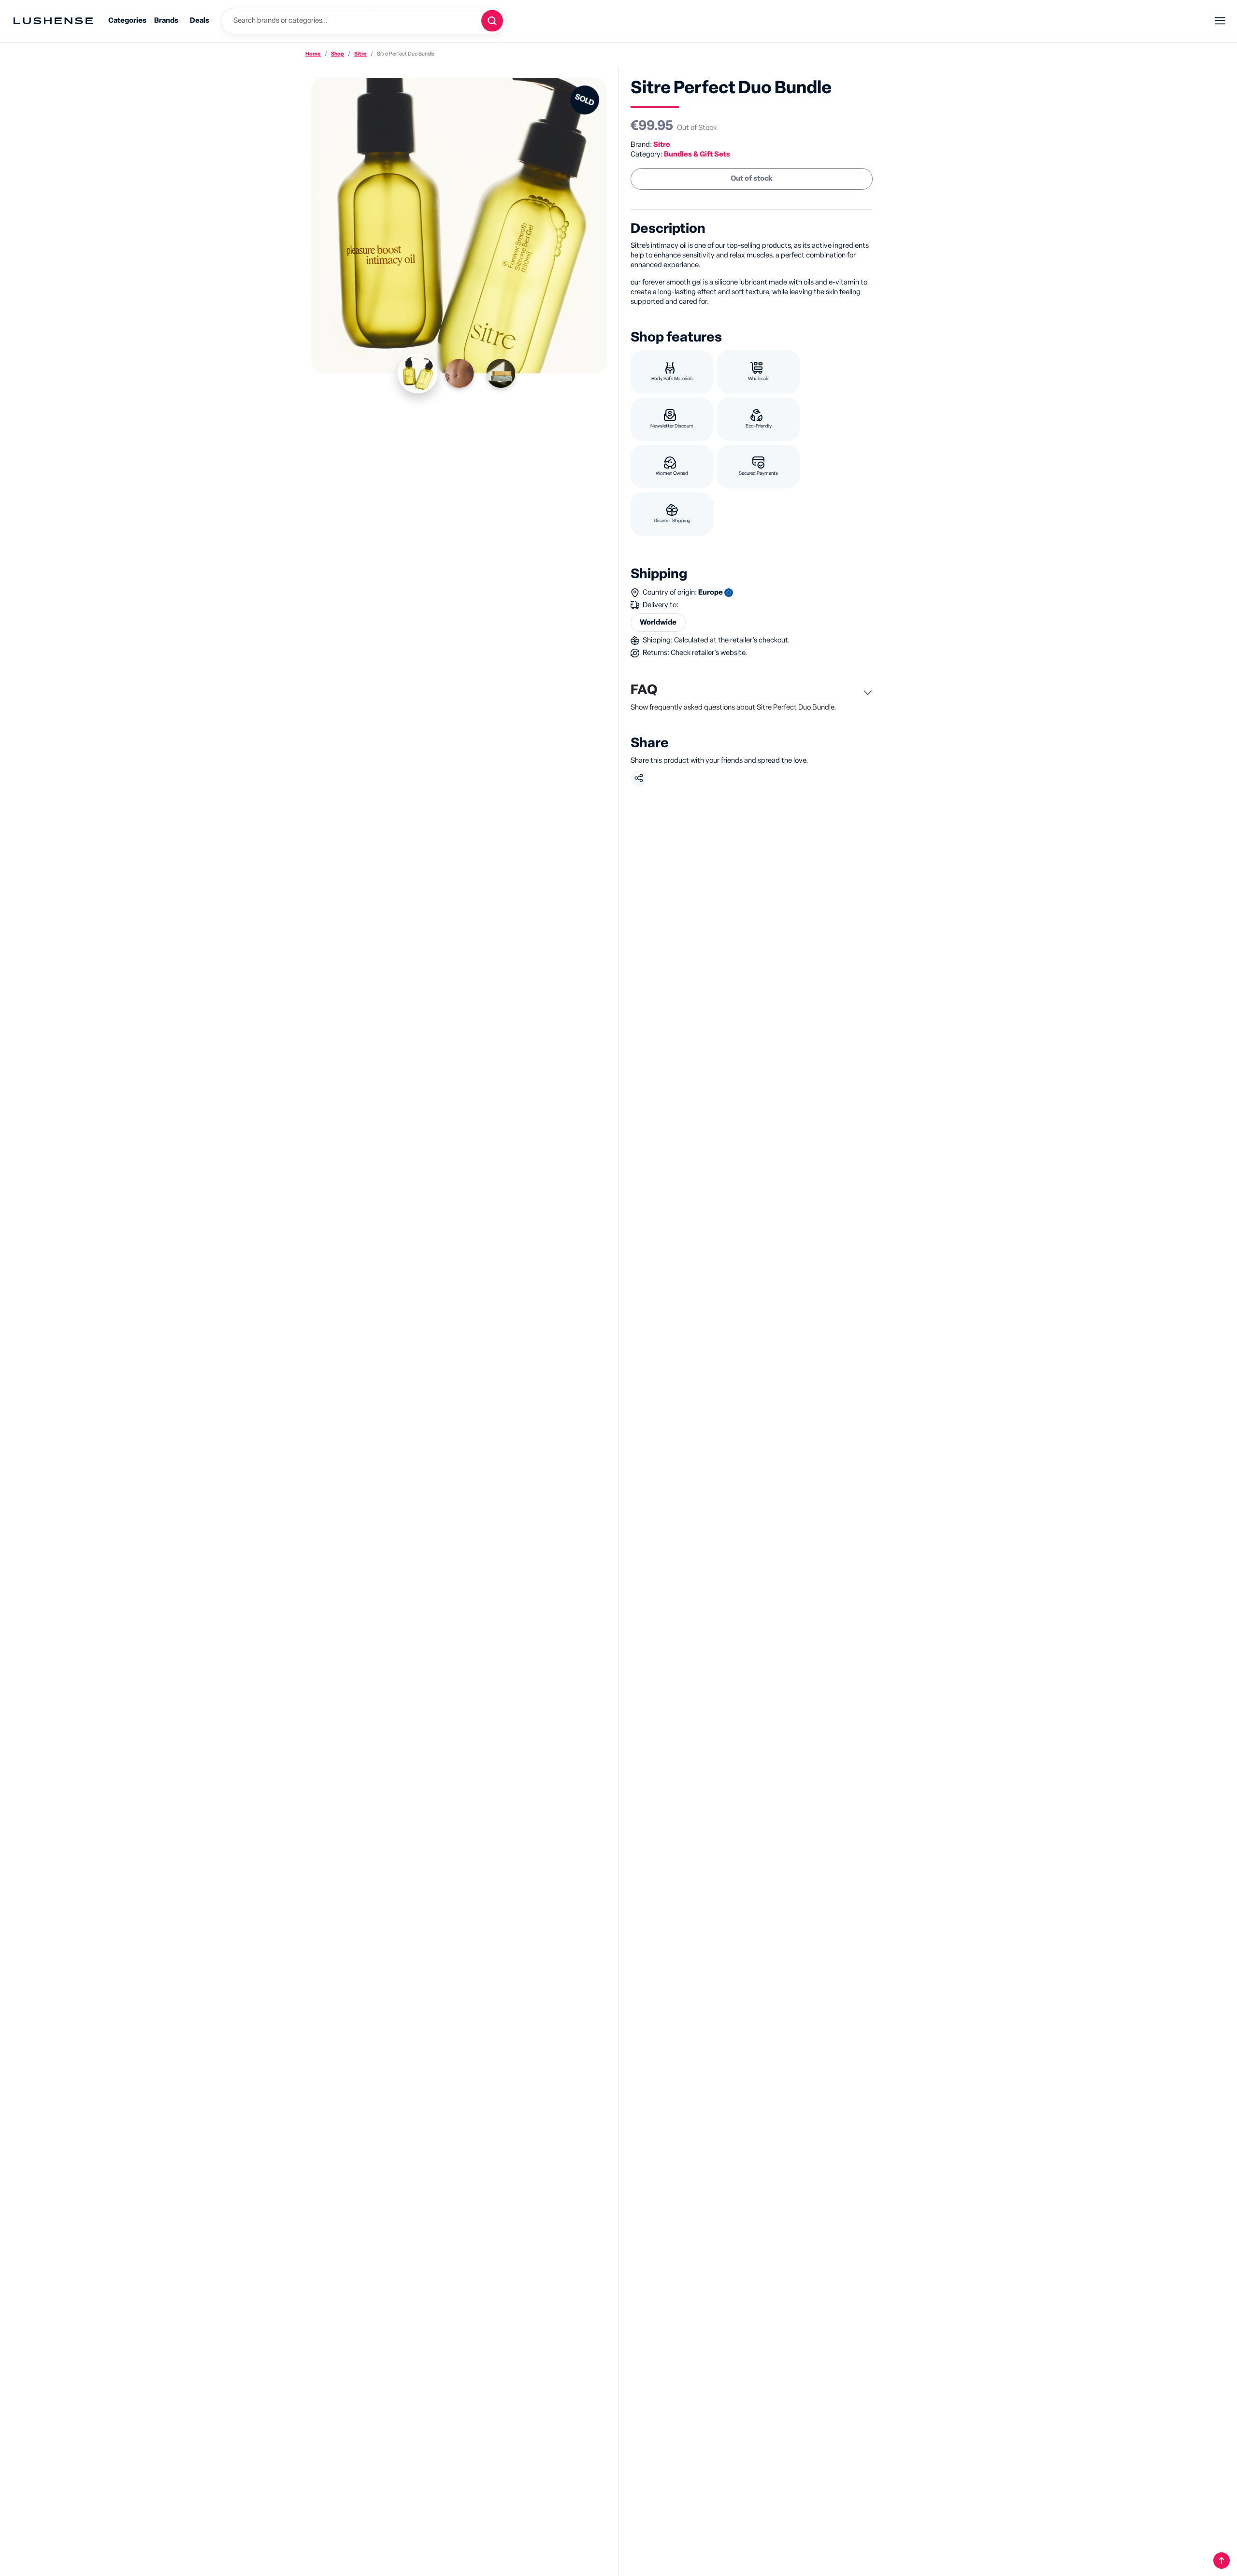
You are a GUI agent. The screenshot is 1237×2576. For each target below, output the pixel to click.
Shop (338, 54)
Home (313, 54)
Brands (166, 21)
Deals (200, 21)
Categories (127, 21)
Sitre (360, 54)
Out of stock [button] (752, 178)
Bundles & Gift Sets (697, 154)
